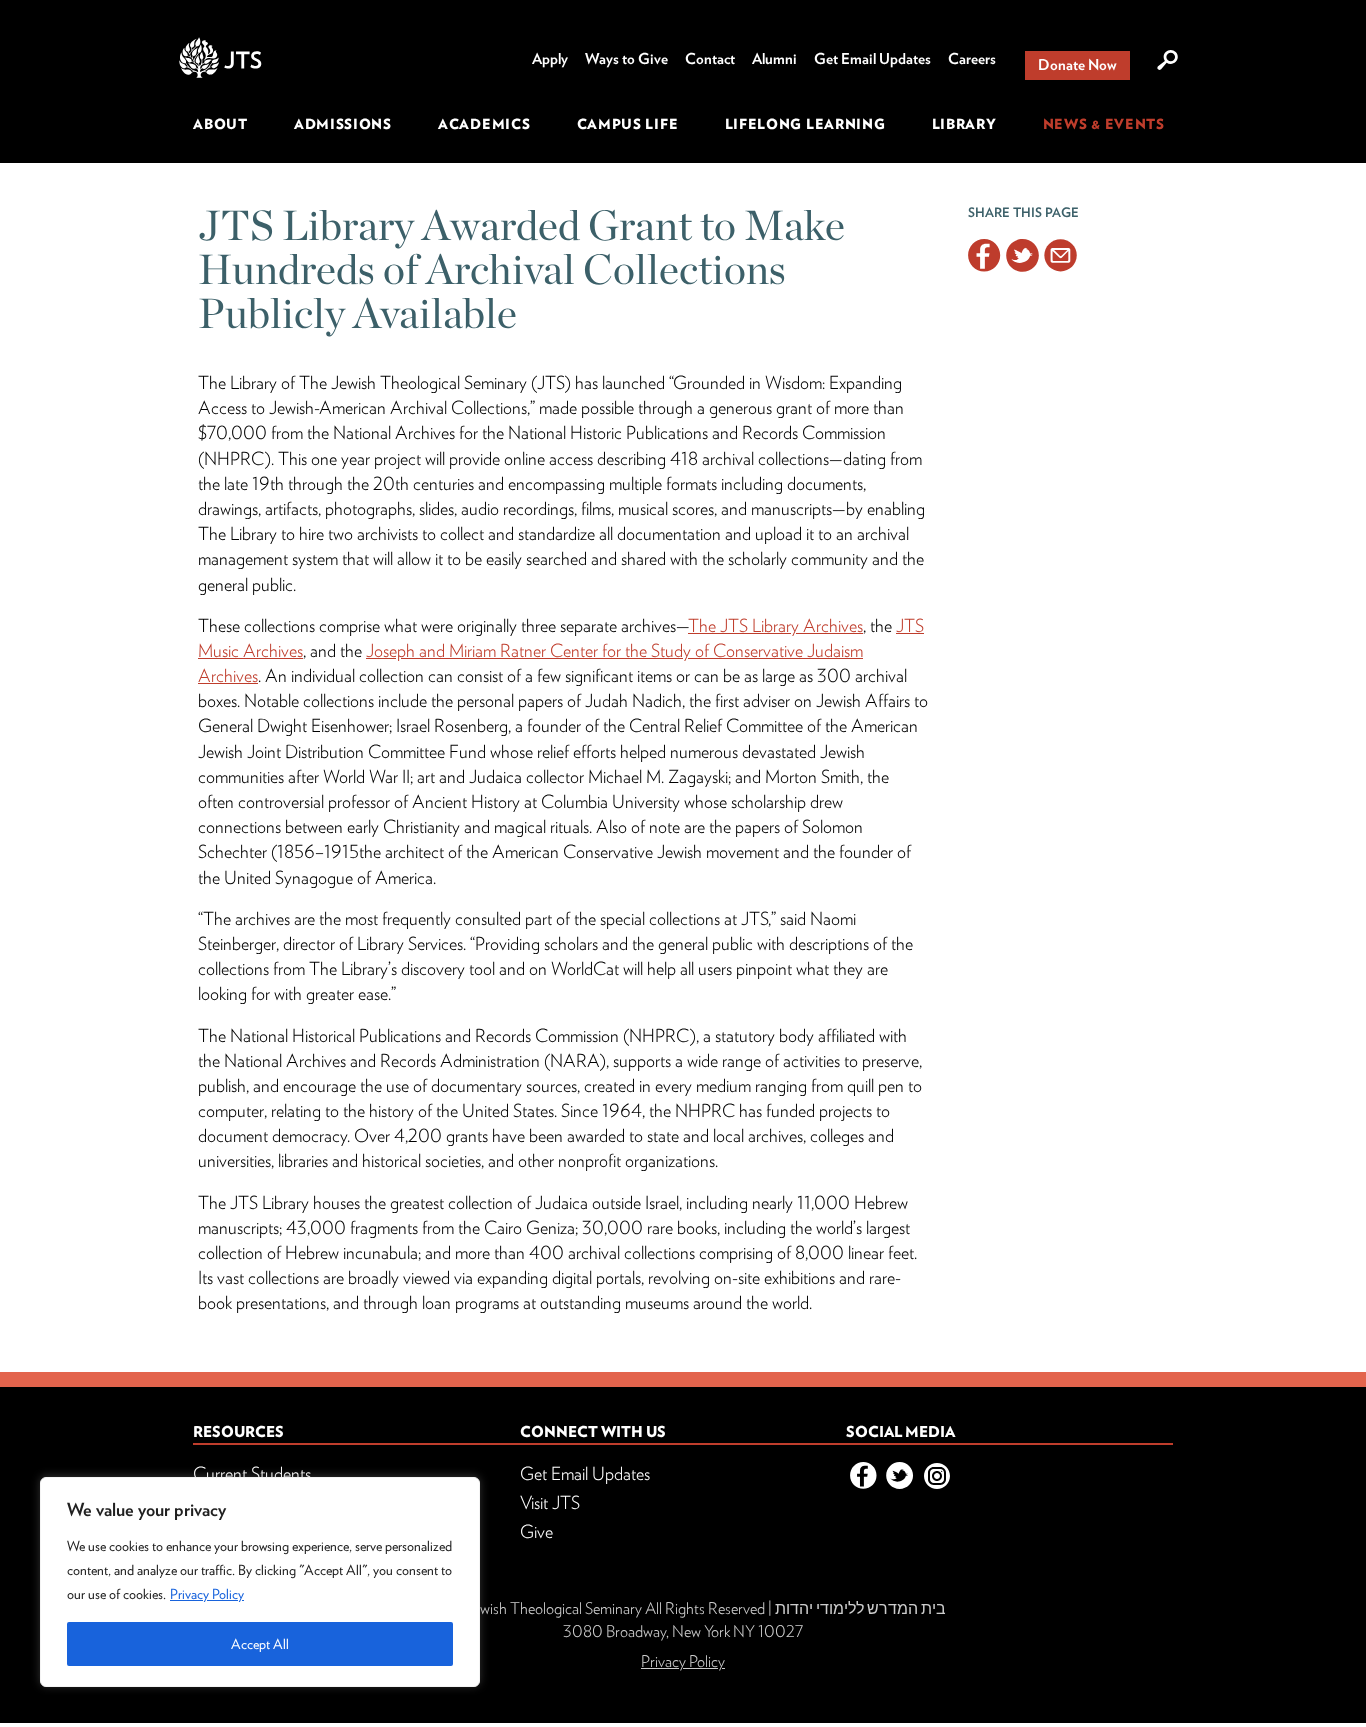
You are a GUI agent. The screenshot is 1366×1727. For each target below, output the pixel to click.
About (220, 124)
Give (536, 1531)
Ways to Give (626, 59)
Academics (484, 124)
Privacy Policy (207, 1594)
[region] (260, 1582)
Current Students (252, 1473)
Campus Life (628, 124)
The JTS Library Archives (775, 625)
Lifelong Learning (805, 124)
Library (964, 124)
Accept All (260, 1644)
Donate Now (1077, 65)
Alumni (774, 59)
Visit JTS (550, 1502)
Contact (710, 59)
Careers (972, 59)
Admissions (343, 124)
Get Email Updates (872, 59)
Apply (550, 59)
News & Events (1104, 124)
